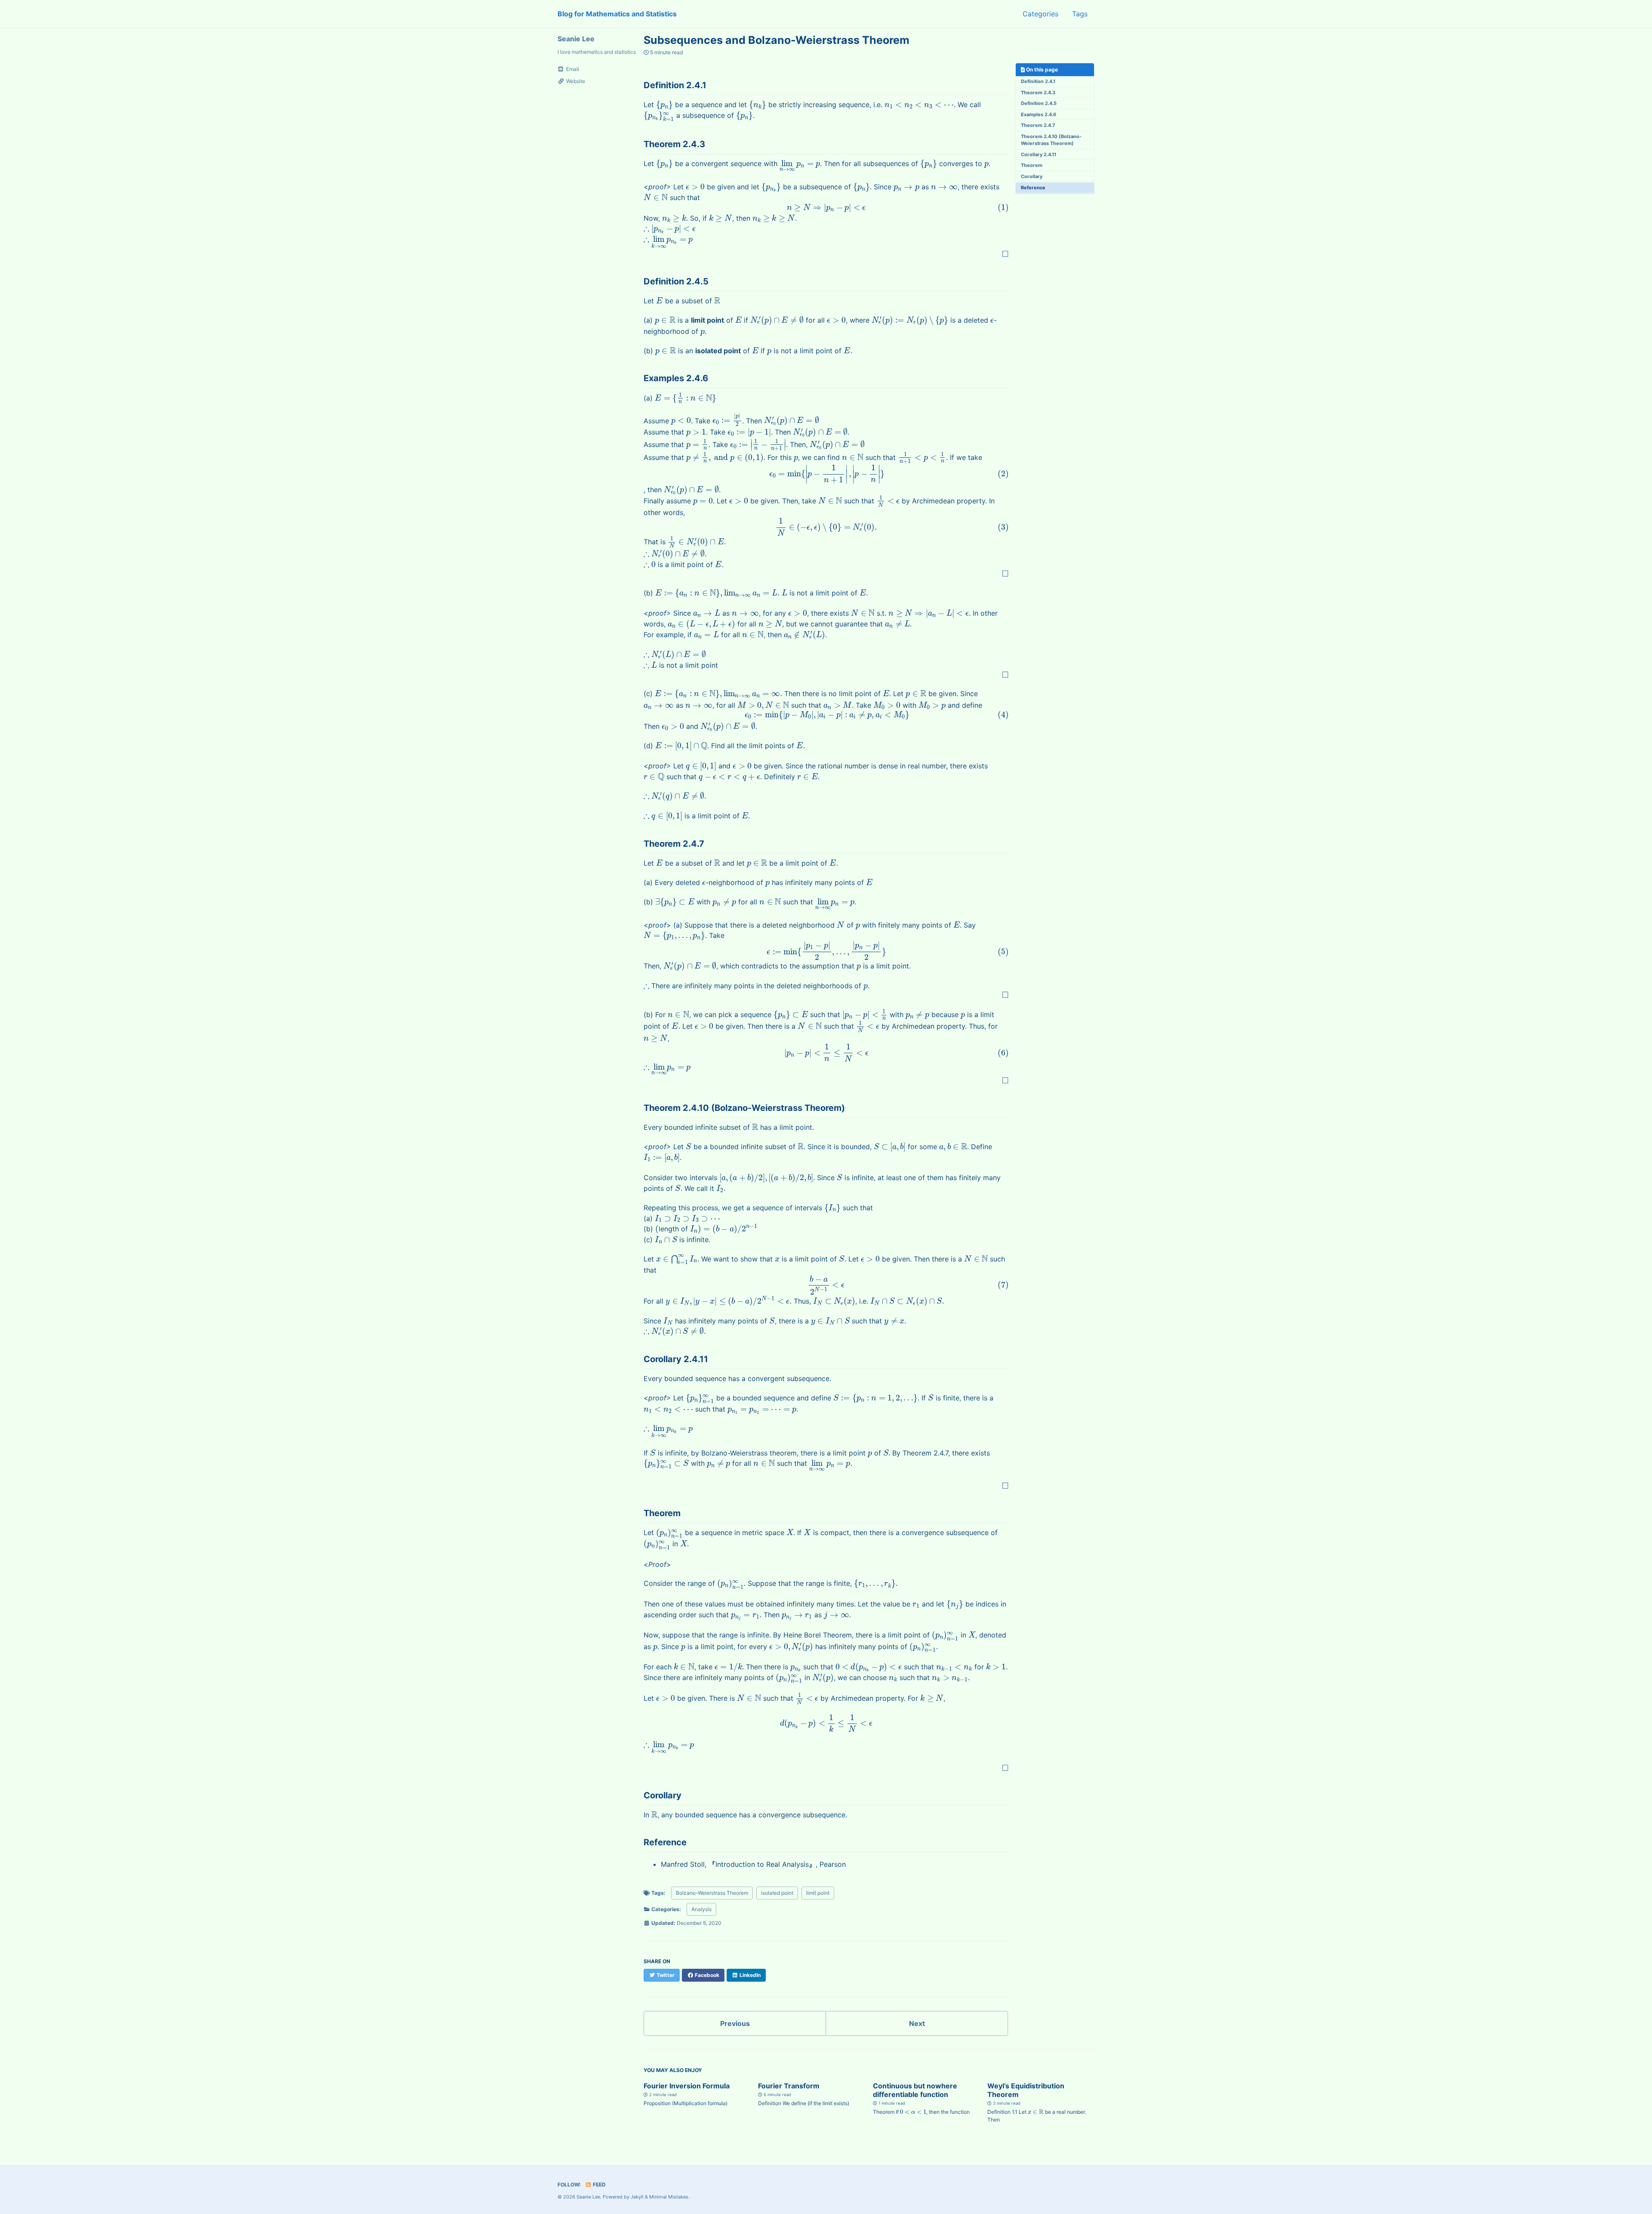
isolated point (777, 1893)
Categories (1040, 14)
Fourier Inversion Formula (687, 2086)
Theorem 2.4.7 (1038, 126)
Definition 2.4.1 (1038, 82)
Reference (1033, 188)
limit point (818, 1893)
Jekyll (637, 2197)
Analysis (701, 1909)
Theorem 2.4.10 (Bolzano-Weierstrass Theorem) (1051, 140)
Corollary (1032, 176)
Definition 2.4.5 (1039, 104)
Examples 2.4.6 (1039, 114)
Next (917, 2023)
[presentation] (664, 105)
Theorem (1032, 166)
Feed (599, 2185)
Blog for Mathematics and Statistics (617, 14)
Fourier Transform (789, 2086)
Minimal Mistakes (669, 2197)
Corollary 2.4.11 (1039, 154)
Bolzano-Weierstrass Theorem (712, 1893)
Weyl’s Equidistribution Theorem (1026, 2090)
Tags (1080, 14)
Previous (735, 2023)
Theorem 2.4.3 (1038, 93)
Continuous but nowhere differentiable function (915, 2090)
